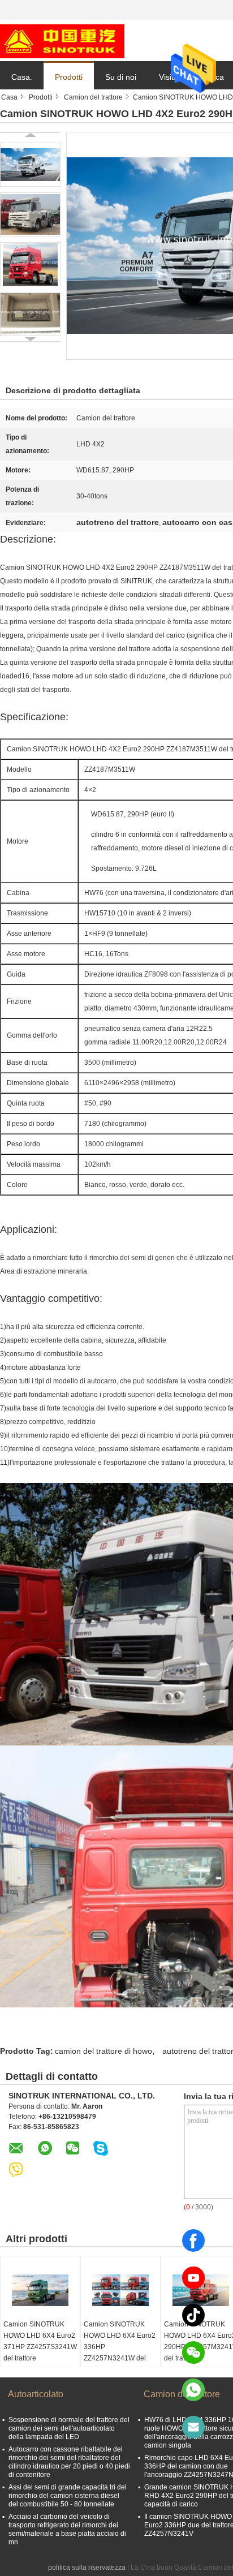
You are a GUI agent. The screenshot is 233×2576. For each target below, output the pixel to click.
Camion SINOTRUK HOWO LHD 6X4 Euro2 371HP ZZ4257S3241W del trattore (40, 2341)
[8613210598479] (193, 2390)
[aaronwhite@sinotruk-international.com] (193, 2427)
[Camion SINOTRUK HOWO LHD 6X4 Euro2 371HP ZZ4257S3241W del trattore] (40, 2290)
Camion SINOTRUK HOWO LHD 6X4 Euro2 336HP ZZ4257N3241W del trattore (120, 2347)
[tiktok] (193, 2315)
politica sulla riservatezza (87, 2568)
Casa (9, 97)
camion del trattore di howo (103, 2051)
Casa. (22, 77)
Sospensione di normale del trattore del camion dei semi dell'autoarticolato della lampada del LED (69, 2428)
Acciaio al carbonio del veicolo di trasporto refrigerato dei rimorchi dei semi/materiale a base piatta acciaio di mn (67, 2529)
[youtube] (193, 2278)
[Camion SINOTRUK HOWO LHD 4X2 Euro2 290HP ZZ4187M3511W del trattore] (30, 165)
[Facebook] (193, 2240)
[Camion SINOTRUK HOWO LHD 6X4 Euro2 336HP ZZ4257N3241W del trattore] (120, 2290)
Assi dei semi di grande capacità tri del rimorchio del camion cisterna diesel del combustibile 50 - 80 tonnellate (68, 2496)
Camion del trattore (93, 97)
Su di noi (121, 77)
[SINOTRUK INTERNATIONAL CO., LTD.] (62, 41)
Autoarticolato (36, 2394)
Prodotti (69, 77)
